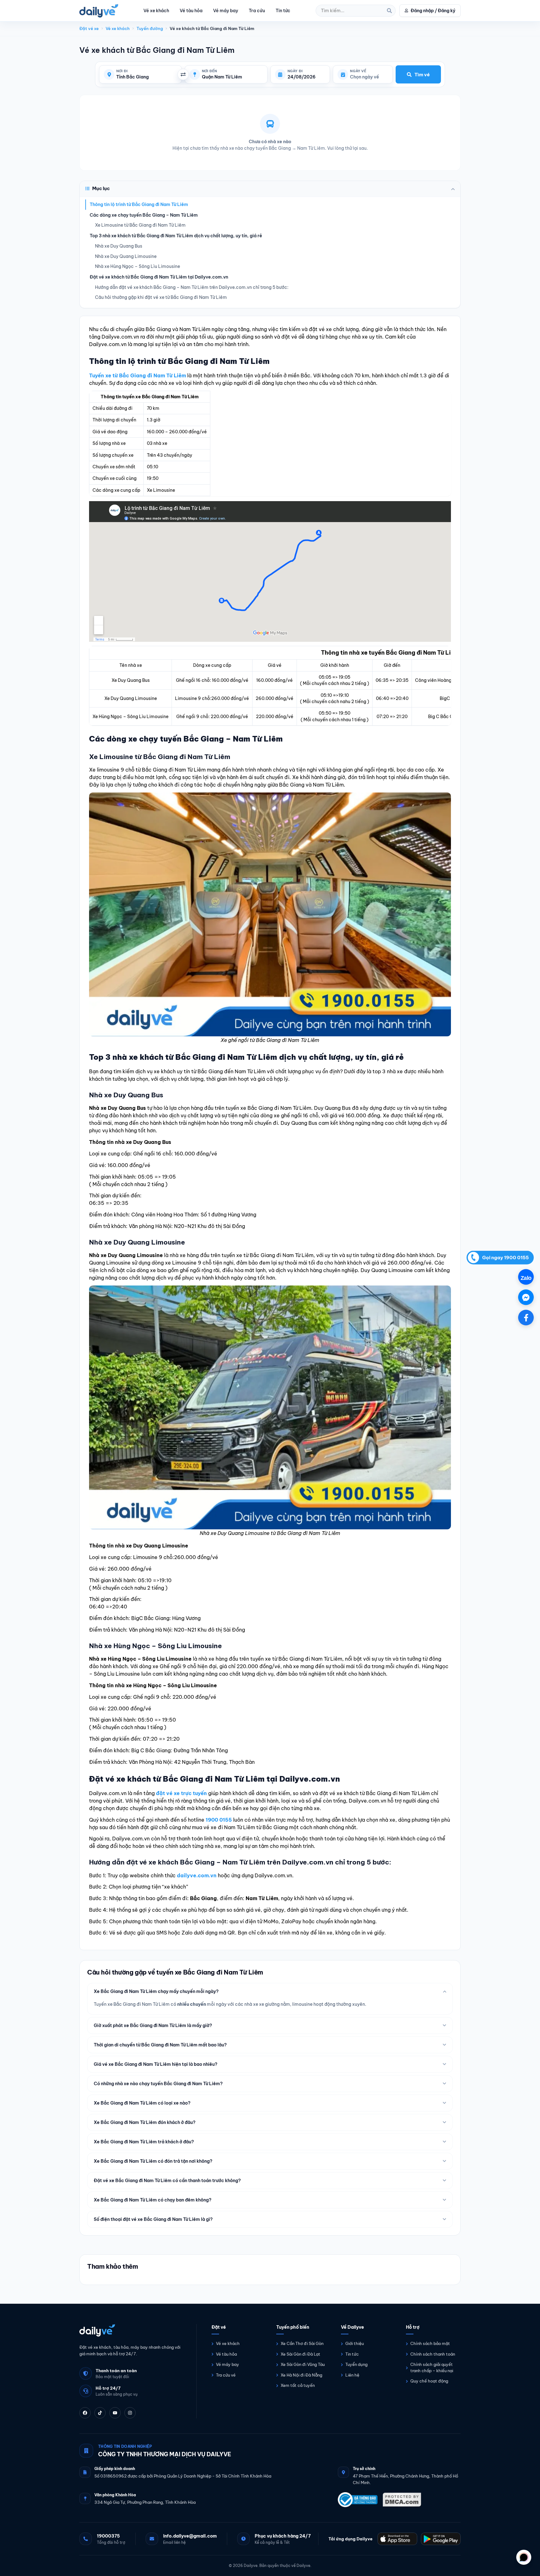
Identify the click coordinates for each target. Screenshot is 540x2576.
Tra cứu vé (226, 2375)
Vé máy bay (226, 11)
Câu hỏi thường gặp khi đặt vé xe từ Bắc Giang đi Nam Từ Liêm (161, 297)
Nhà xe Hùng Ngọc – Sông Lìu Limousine (137, 266)
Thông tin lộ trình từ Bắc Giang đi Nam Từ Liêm (139, 204)
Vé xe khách (156, 11)
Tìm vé (422, 75)
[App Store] (397, 2539)
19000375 (108, 2536)
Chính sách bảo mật (430, 2343)
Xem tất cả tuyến (298, 2385)
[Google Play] (441, 2539)
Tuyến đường (150, 28)
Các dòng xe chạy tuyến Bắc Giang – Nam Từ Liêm (144, 215)
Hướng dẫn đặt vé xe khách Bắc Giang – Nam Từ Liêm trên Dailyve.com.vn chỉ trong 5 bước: (192, 287)
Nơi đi (122, 71)
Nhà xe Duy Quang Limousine (126, 256)
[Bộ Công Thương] (358, 2500)
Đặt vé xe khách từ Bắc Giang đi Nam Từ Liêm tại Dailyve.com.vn (159, 277)
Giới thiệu (355, 2343)
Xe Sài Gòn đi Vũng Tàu (303, 2364)
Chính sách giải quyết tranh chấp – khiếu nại (432, 2367)
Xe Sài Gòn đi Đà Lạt (300, 2354)
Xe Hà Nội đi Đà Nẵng (301, 2375)
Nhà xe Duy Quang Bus (119, 246)
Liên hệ (352, 2375)
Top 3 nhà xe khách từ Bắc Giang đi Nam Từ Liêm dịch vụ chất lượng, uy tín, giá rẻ (176, 236)
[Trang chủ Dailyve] (132, 2330)
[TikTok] (100, 2413)
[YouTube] (115, 2413)
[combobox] (146, 77)
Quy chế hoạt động (429, 2381)
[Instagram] (130, 2413)
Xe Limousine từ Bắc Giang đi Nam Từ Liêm (140, 225)
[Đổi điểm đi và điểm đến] (183, 74)
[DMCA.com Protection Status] (402, 2500)
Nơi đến (209, 71)
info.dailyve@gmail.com (190, 2536)
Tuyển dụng (356, 2364)
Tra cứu (257, 11)
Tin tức (283, 11)
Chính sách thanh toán (433, 2354)
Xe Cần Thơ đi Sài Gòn (302, 2343)
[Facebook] (85, 2413)
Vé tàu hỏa (191, 11)
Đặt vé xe (89, 28)
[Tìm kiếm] (389, 11)
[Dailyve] (99, 11)
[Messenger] (526, 1297)
